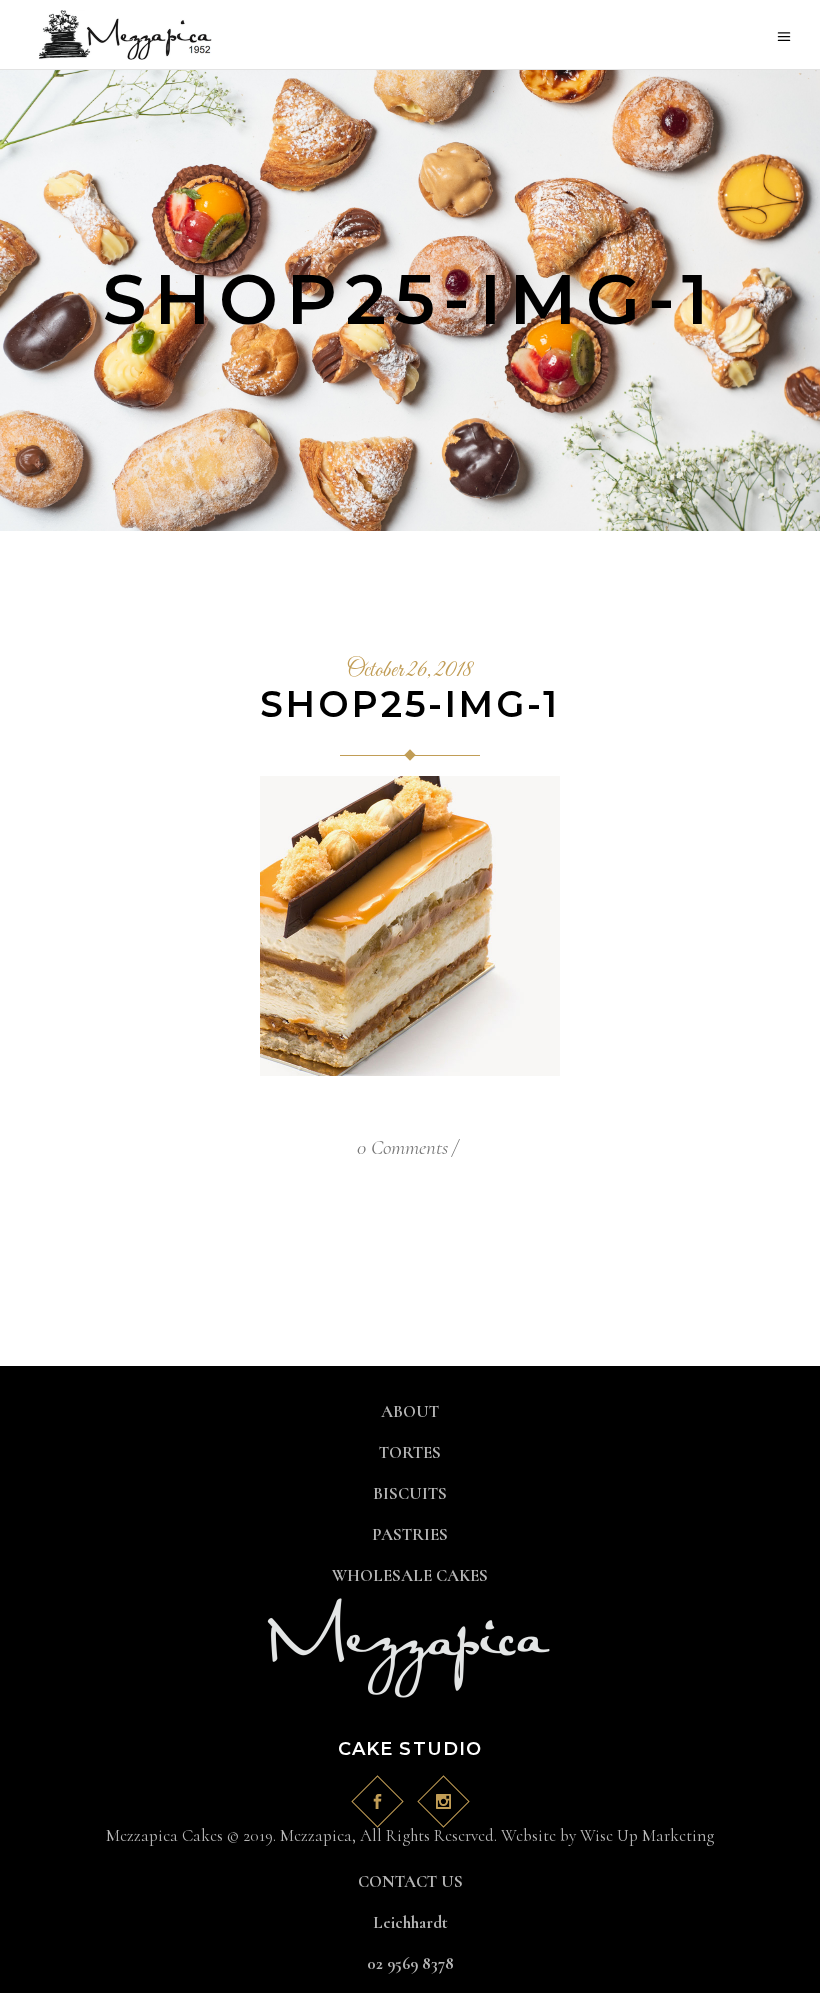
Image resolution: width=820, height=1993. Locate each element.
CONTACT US (410, 1881)
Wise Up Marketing (647, 1835)
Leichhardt (410, 1922)
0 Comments (402, 1147)
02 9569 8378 (410, 1963)
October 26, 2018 (410, 671)
